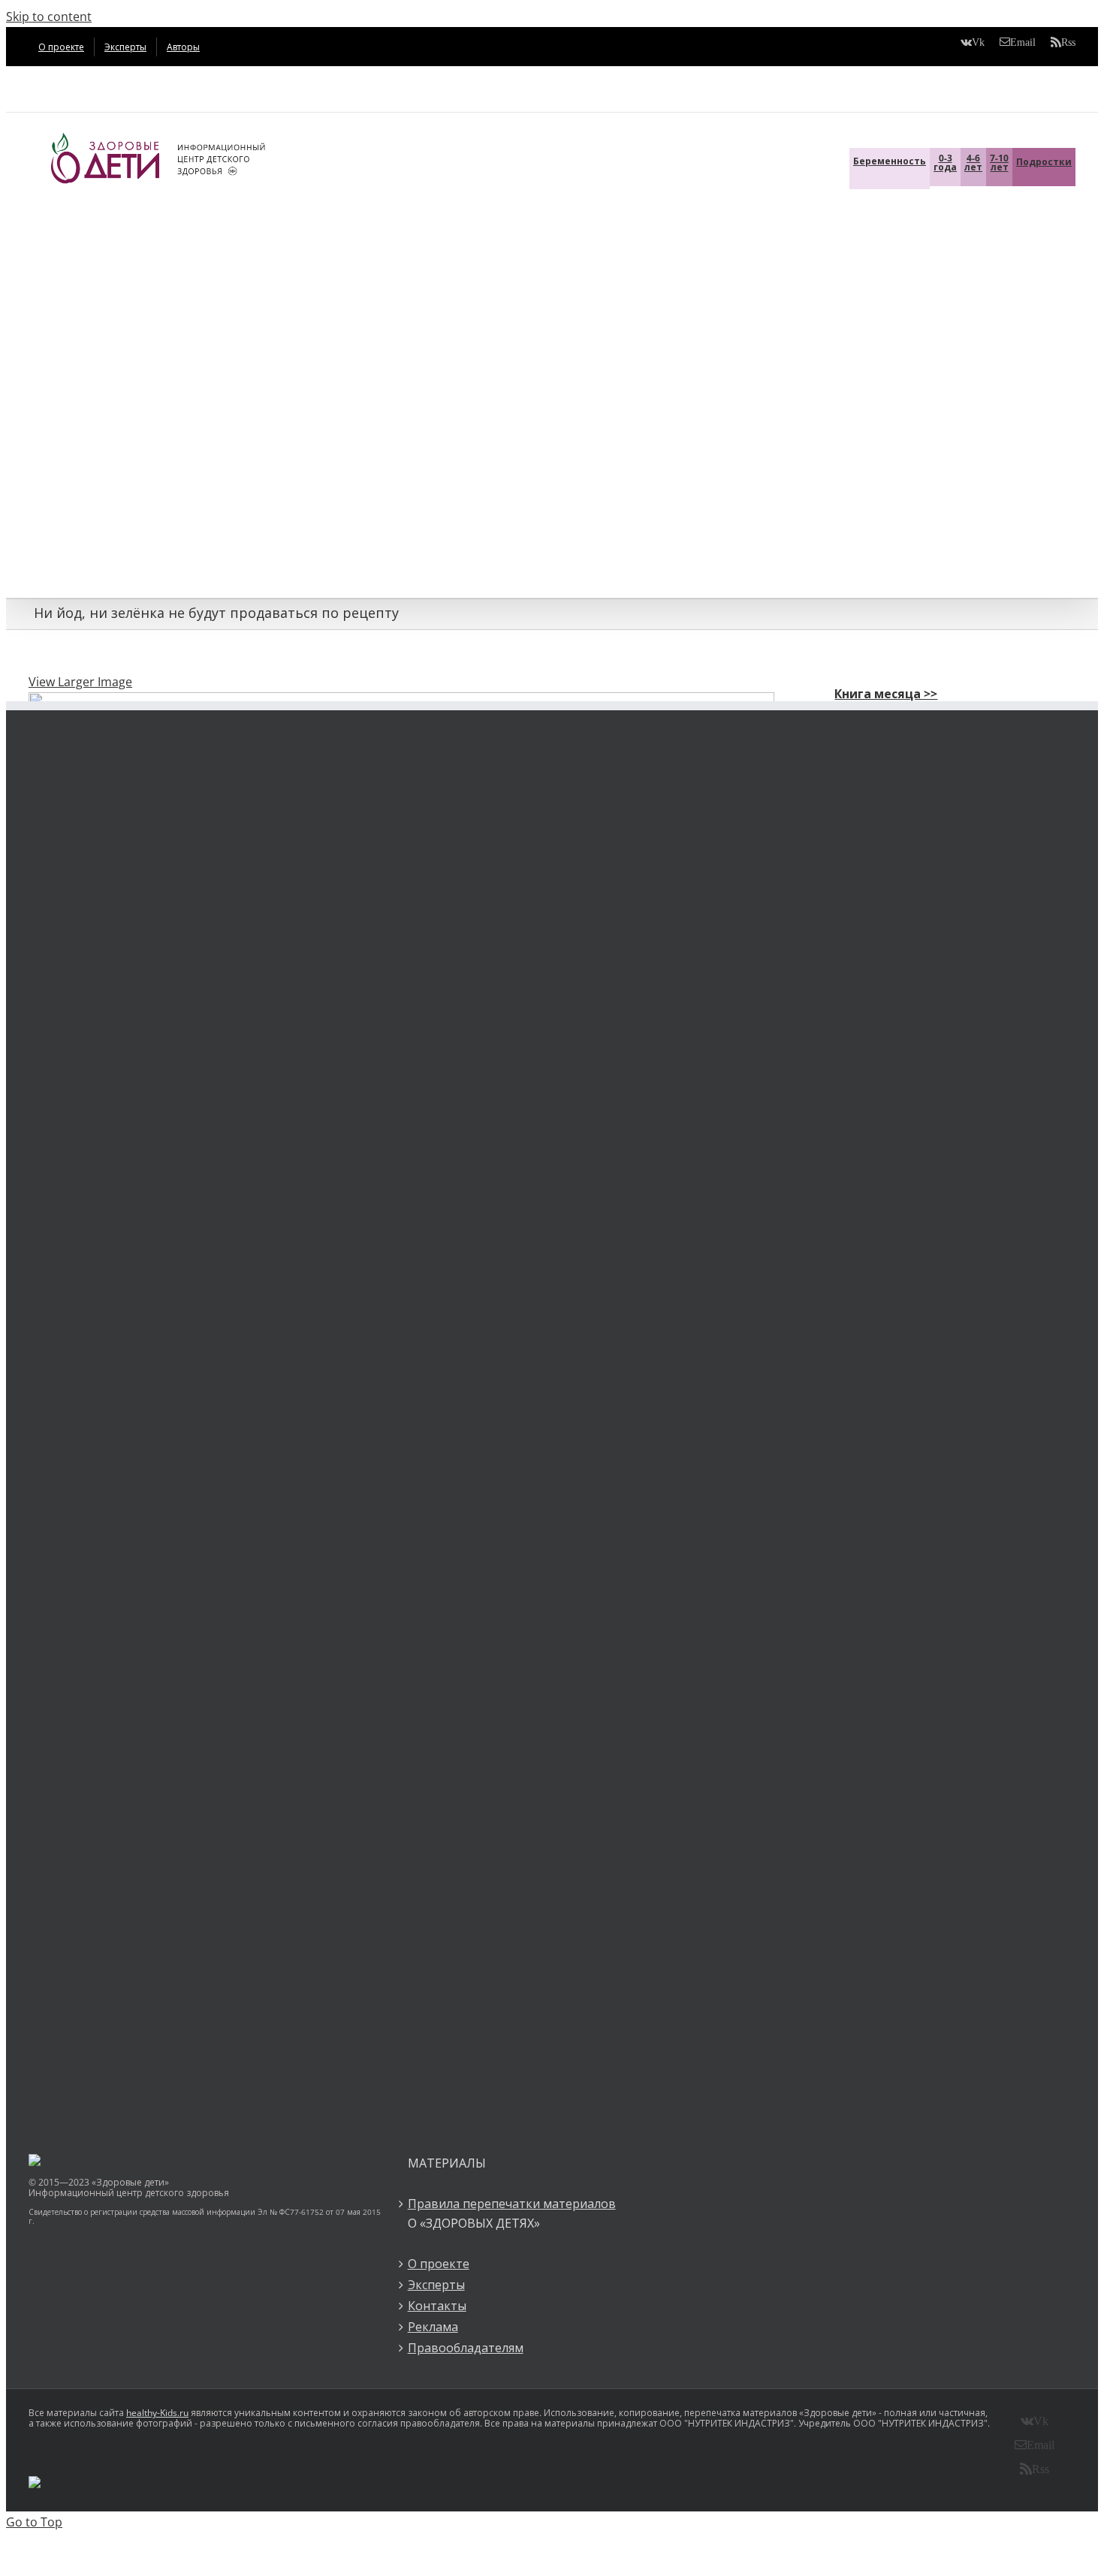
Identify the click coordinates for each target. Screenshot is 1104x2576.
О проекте (439, 2264)
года (945, 163)
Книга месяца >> (886, 694)
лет (973, 163)
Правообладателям (466, 2348)
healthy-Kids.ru (157, 2413)
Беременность (890, 161)
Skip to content (49, 17)
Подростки (1044, 162)
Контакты (437, 2306)
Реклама (433, 2327)
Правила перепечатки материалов (512, 2204)
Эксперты (436, 2285)
